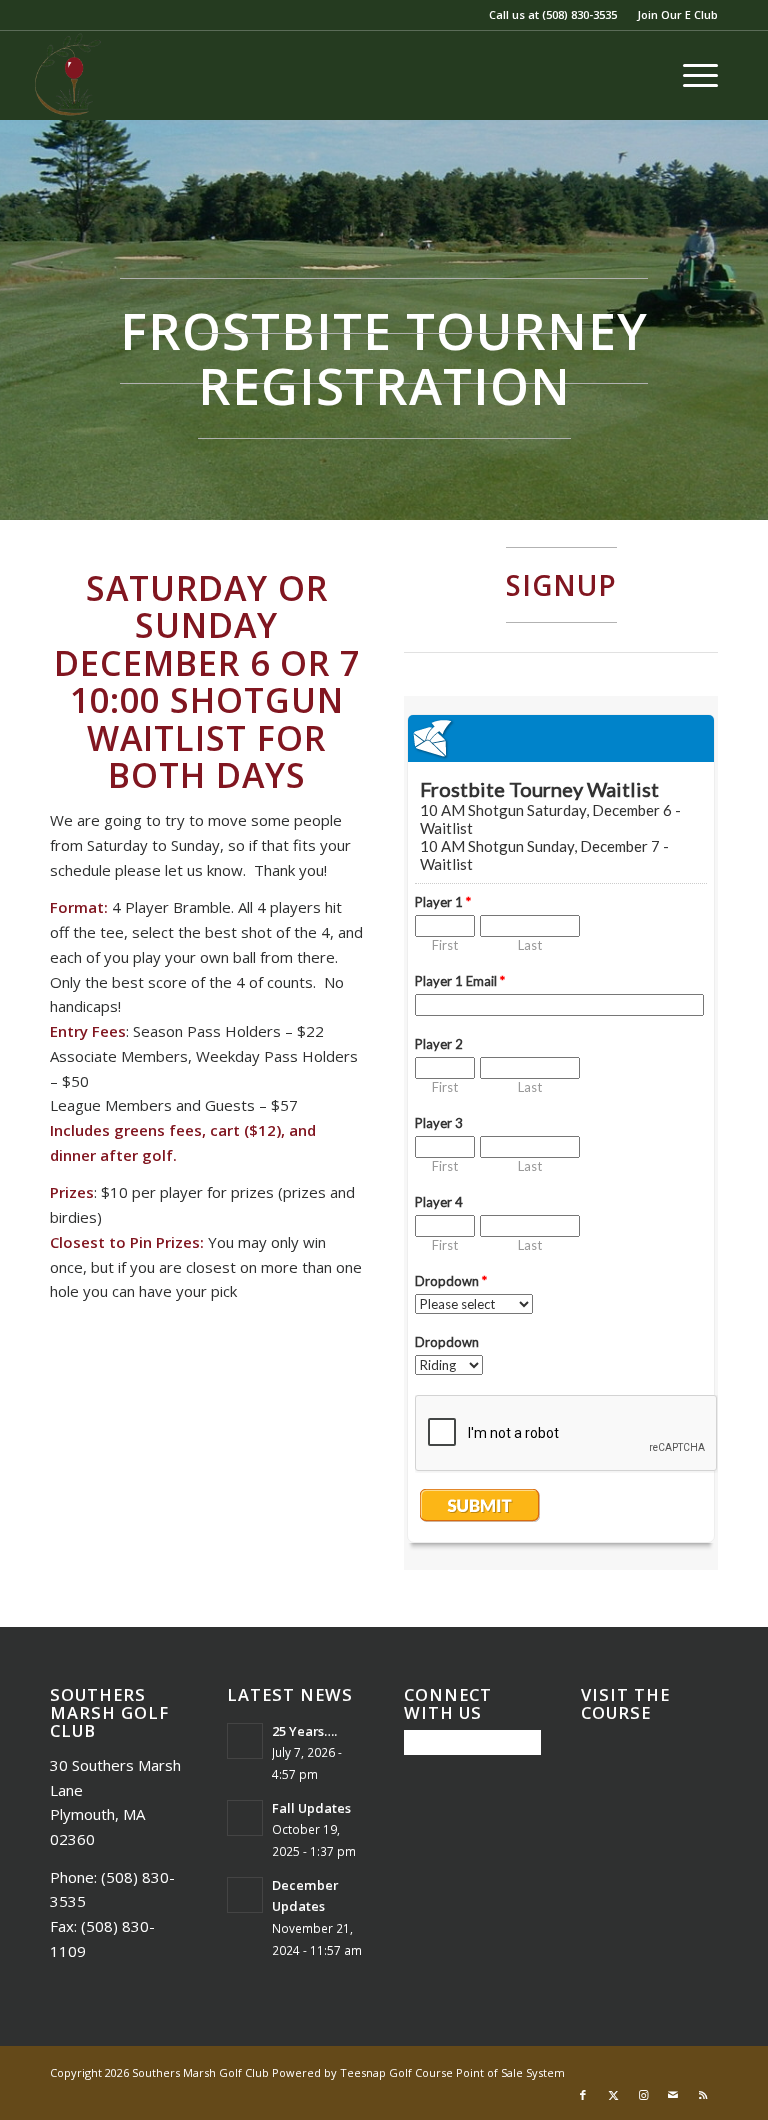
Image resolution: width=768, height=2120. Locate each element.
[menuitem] (672, 15)
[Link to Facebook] (583, 2095)
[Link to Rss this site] (703, 2095)
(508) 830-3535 (579, 14)
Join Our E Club (677, 14)
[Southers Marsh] (67, 75)
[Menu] (690, 75)
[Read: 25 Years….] (245, 1741)
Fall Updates (311, 1808)
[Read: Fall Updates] (245, 1818)
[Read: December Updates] (245, 1895)
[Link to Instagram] (643, 2095)
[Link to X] (613, 2095)
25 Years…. (304, 1731)
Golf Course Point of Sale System (477, 2072)
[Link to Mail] (673, 2095)
